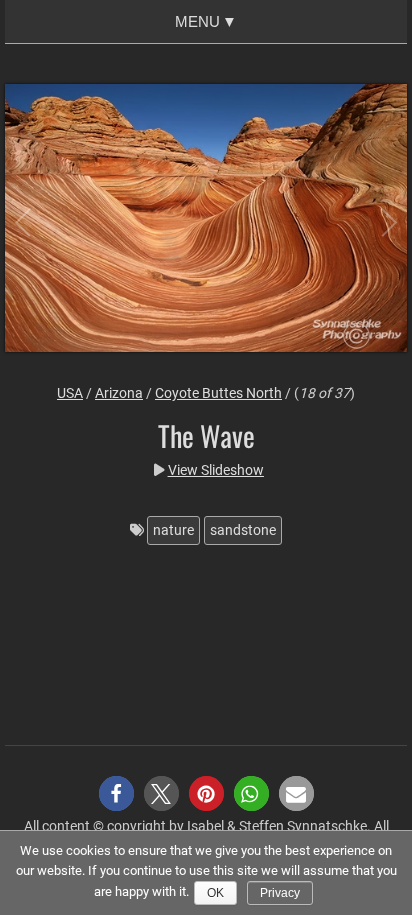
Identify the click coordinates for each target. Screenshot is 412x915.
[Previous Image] (40, 221)
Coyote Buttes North (218, 393)
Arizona (119, 393)
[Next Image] (372, 221)
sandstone (243, 530)
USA (70, 393)
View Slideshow (216, 470)
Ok (215, 893)
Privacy (280, 893)
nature (173, 530)
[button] (116, 793)
